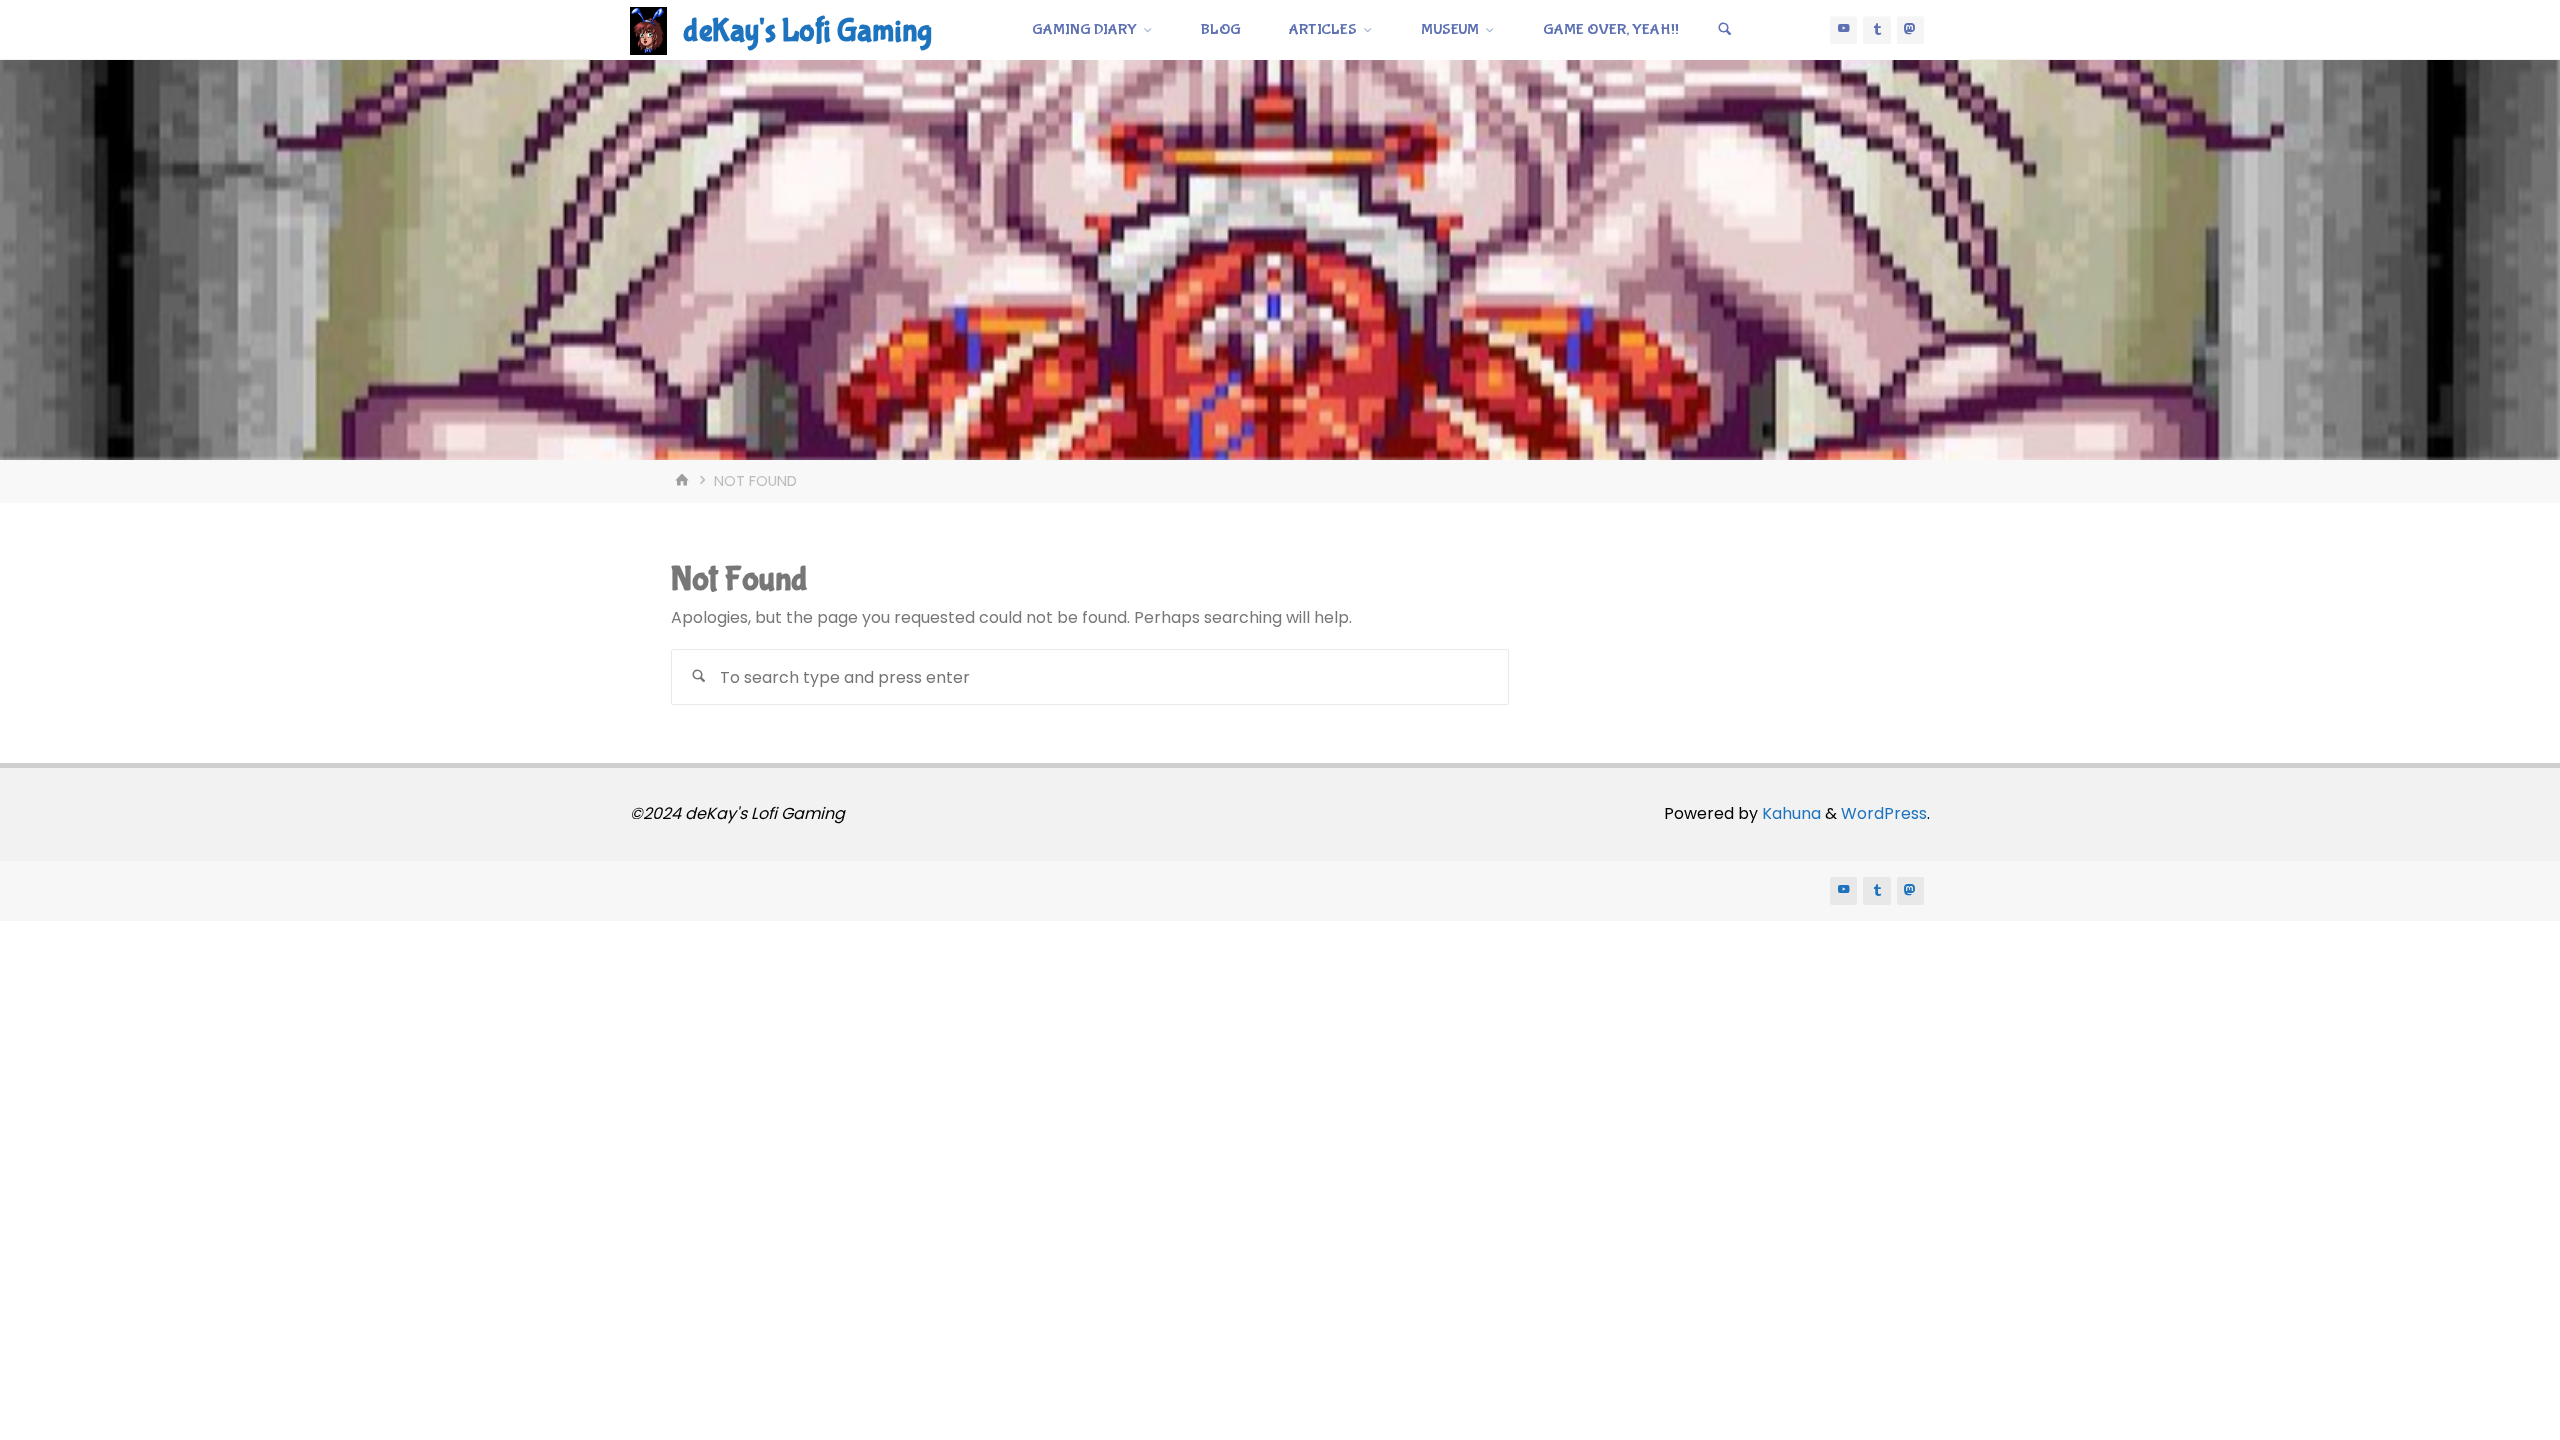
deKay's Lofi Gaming (807, 31)
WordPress (1884, 813)
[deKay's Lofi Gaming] (648, 29)
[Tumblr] (1877, 30)
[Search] (1725, 30)
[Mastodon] (1911, 30)
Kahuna (1789, 813)
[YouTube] (1844, 30)
